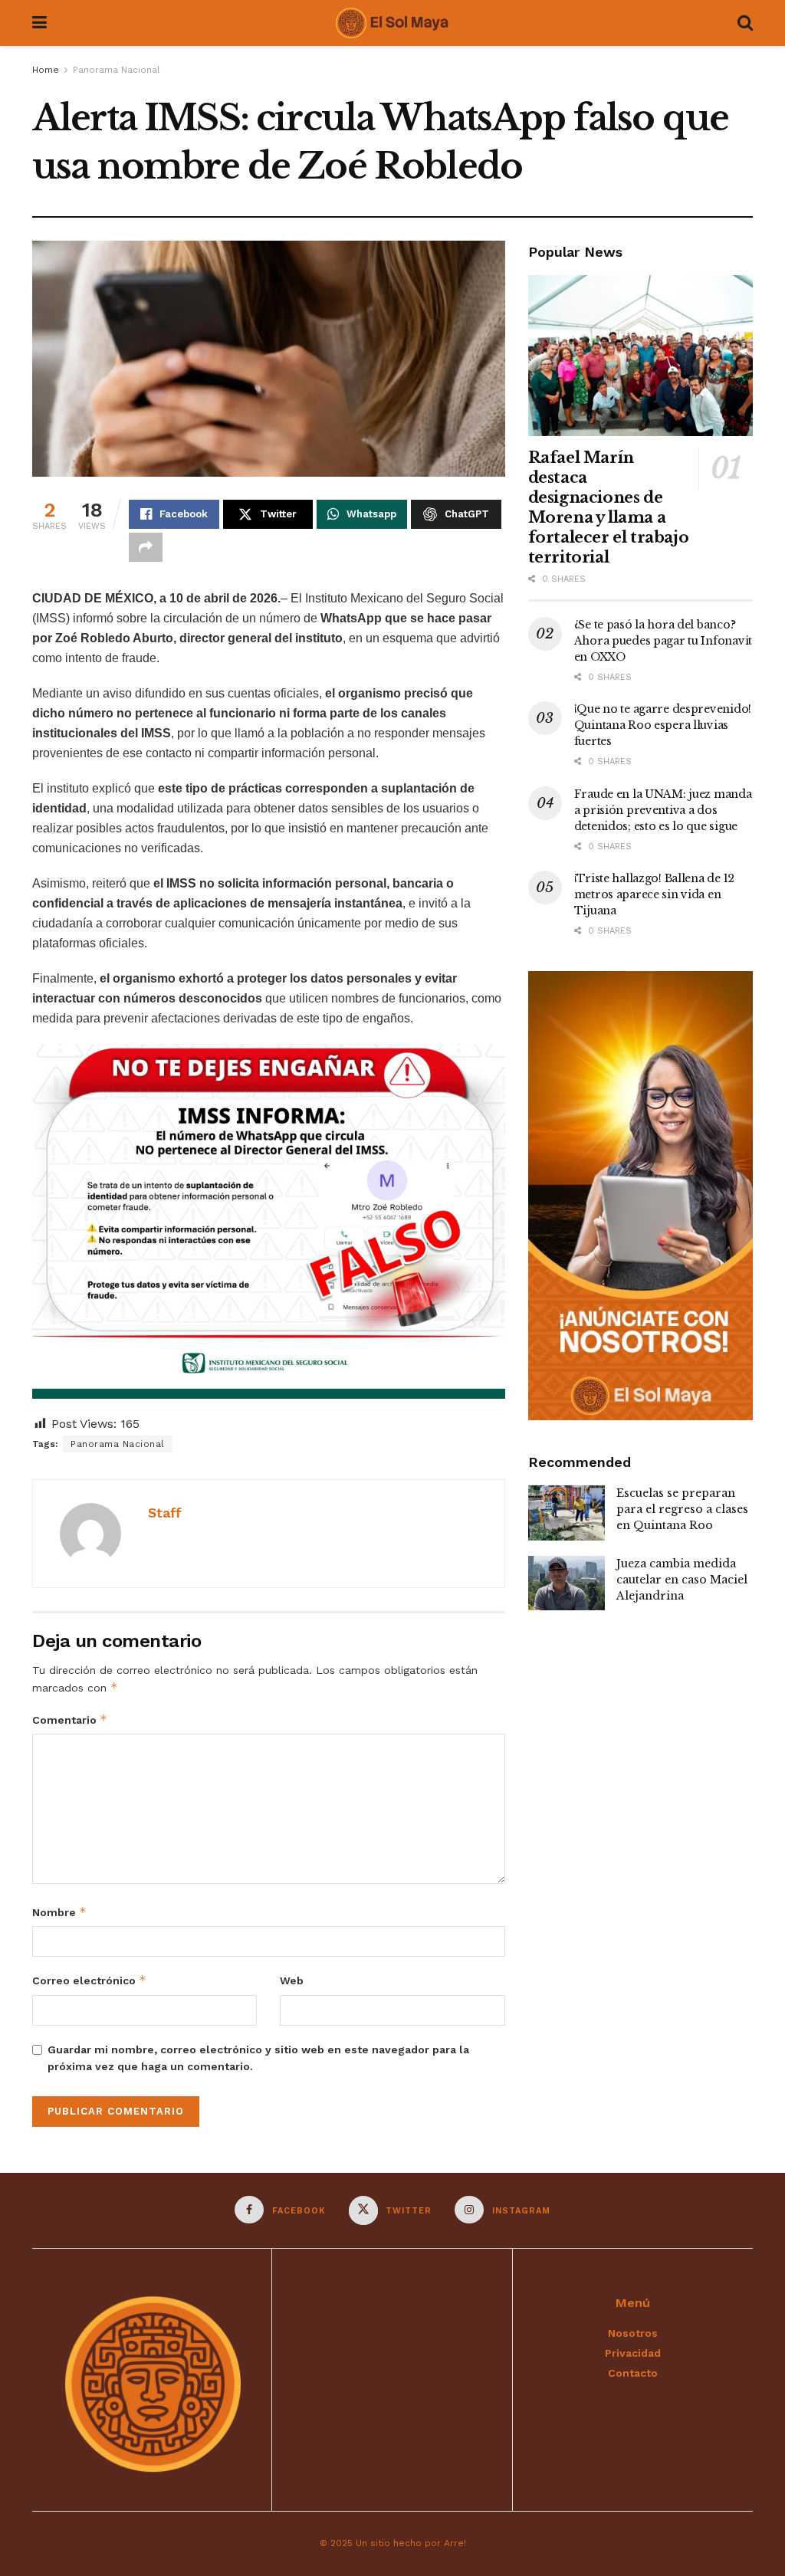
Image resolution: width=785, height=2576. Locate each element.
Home (46, 70)
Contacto (633, 2373)
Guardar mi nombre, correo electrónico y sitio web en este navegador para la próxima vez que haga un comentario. (258, 2058)
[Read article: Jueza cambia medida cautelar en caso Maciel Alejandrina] (567, 1583)
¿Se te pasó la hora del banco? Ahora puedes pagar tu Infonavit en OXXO (663, 641)
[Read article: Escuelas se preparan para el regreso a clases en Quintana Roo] (567, 1513)
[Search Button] (745, 23)
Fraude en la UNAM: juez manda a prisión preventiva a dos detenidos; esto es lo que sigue (663, 810)
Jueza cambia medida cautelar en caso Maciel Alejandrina (682, 1580)
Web (292, 1980)
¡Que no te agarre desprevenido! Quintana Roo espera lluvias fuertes (663, 725)
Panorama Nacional (117, 70)
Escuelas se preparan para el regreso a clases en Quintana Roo (682, 1509)
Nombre (59, 1912)
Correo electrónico (89, 1980)
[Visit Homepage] (392, 23)
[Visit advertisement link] (640, 1196)
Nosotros (633, 2333)
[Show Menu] (39, 23)
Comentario (70, 1720)
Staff (165, 1513)
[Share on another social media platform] (146, 547)
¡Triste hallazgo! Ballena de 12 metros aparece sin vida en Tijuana (654, 894)
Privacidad (633, 2353)
